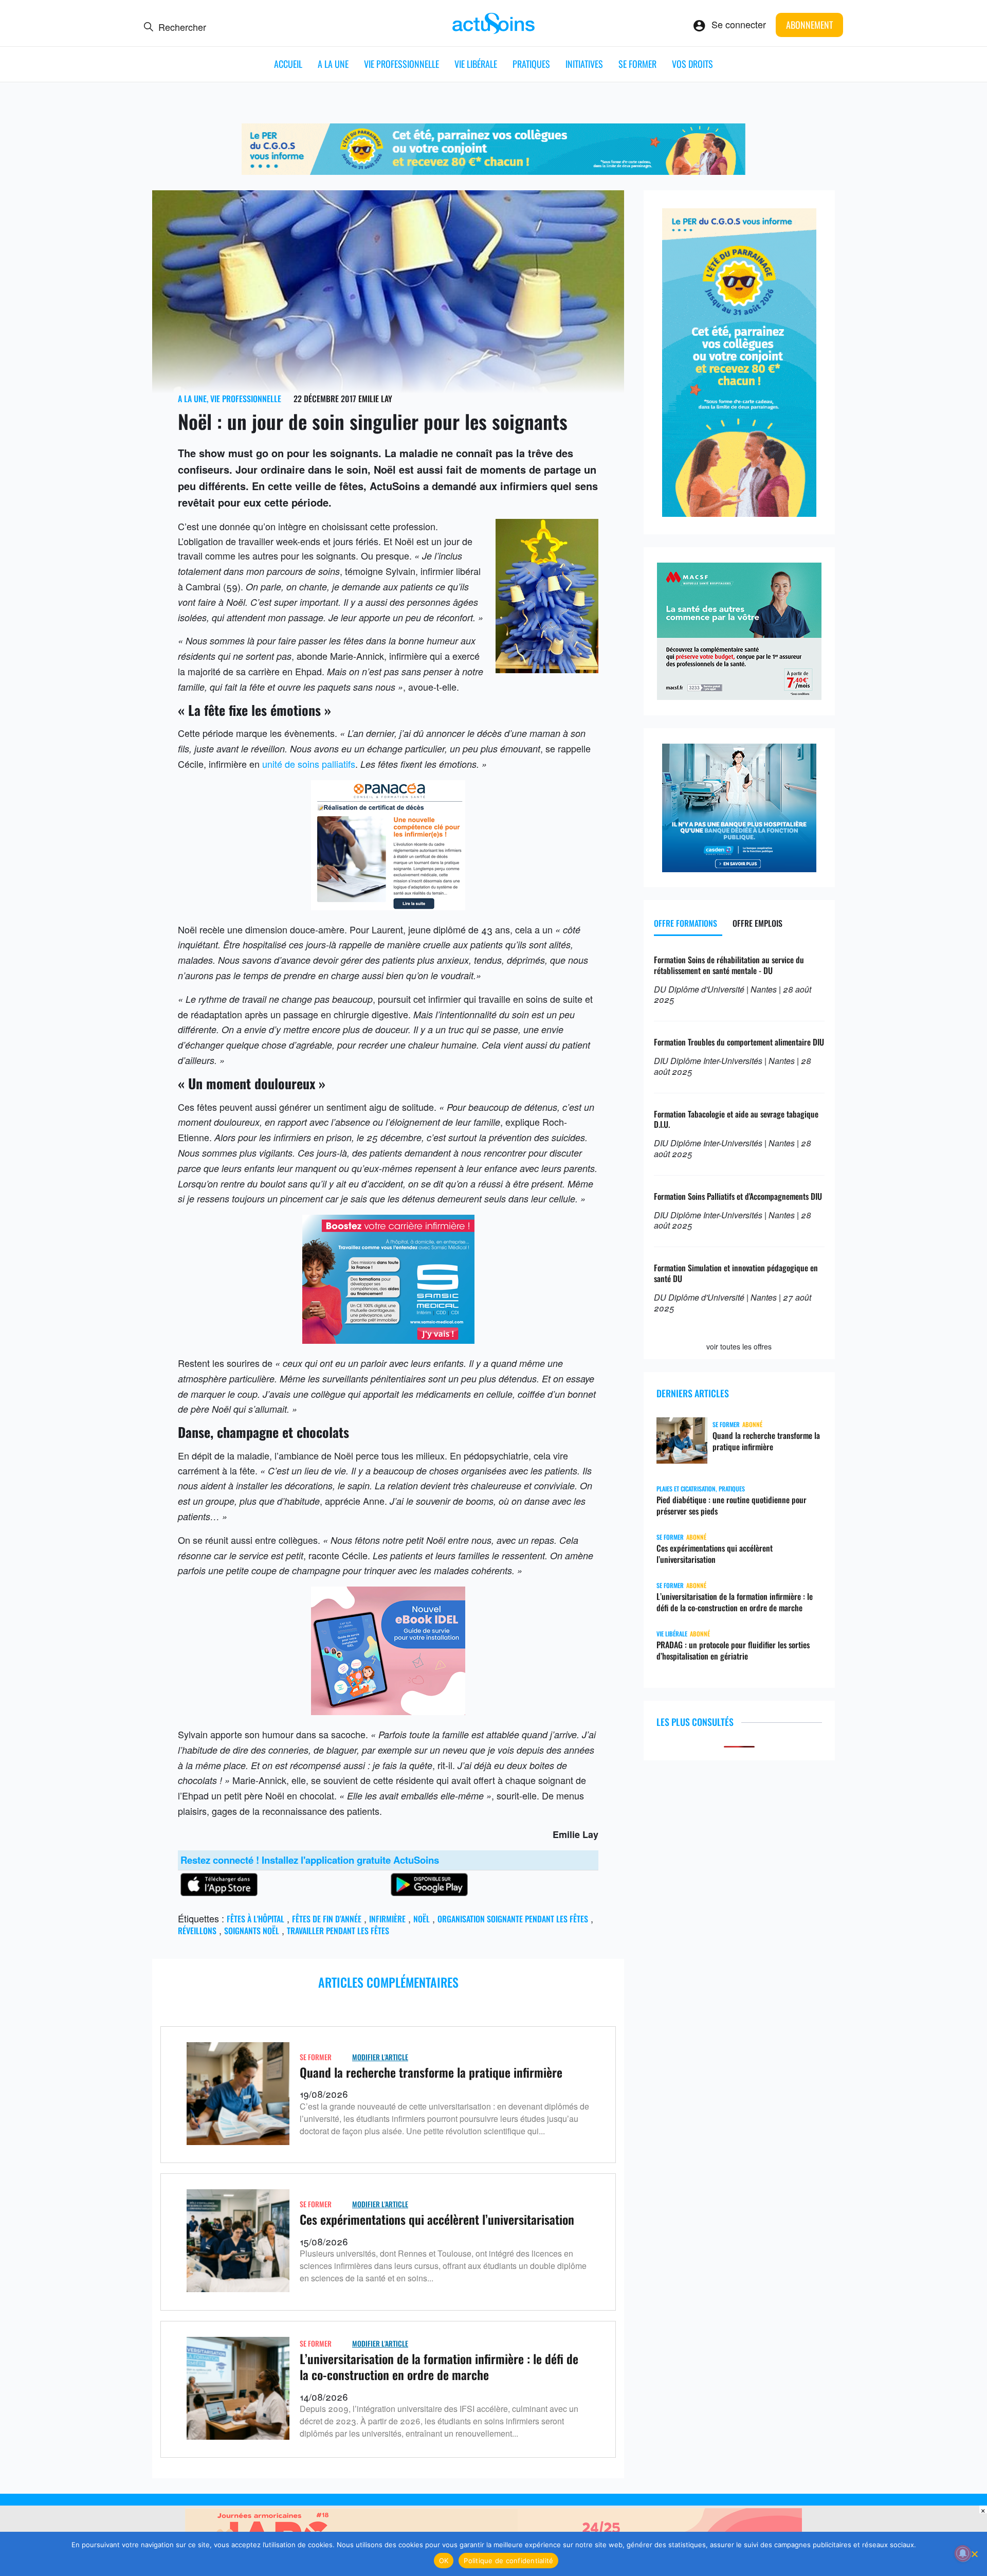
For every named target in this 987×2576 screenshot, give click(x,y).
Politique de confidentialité (508, 2561)
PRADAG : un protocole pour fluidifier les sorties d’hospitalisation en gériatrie (733, 1650)
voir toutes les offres (739, 1346)
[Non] (974, 2554)
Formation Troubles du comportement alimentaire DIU (739, 1042)
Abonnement (809, 25)
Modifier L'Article (380, 2057)
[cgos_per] (493, 171)
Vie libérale (476, 64)
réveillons (197, 1931)
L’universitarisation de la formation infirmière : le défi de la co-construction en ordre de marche (439, 2366)
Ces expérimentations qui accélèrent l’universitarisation (437, 2219)
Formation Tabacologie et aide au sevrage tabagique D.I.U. (736, 1119)
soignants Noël (252, 1931)
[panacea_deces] (388, 906)
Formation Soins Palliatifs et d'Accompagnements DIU (738, 1196)
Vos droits (692, 64)
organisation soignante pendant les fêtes (513, 1919)
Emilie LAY (375, 399)
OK (444, 2561)
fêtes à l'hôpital (255, 1919)
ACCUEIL (288, 64)
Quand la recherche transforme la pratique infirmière (431, 2072)
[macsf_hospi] (739, 696)
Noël (422, 1919)
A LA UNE (333, 64)
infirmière (387, 1919)
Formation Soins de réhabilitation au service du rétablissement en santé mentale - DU (729, 965)
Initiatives (584, 64)
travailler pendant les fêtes (338, 1931)
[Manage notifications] (963, 2553)
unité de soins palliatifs (309, 764)
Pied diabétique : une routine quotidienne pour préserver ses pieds (732, 1505)
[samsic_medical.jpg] (388, 1340)
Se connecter (739, 24)
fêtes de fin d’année (327, 1919)
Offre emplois (757, 923)
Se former (637, 64)
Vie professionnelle (401, 64)
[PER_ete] (739, 513)
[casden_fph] (739, 868)
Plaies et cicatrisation (686, 1489)
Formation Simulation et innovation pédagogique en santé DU (736, 1273)
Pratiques (531, 64)
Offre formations (686, 923)
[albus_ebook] (388, 1711)
